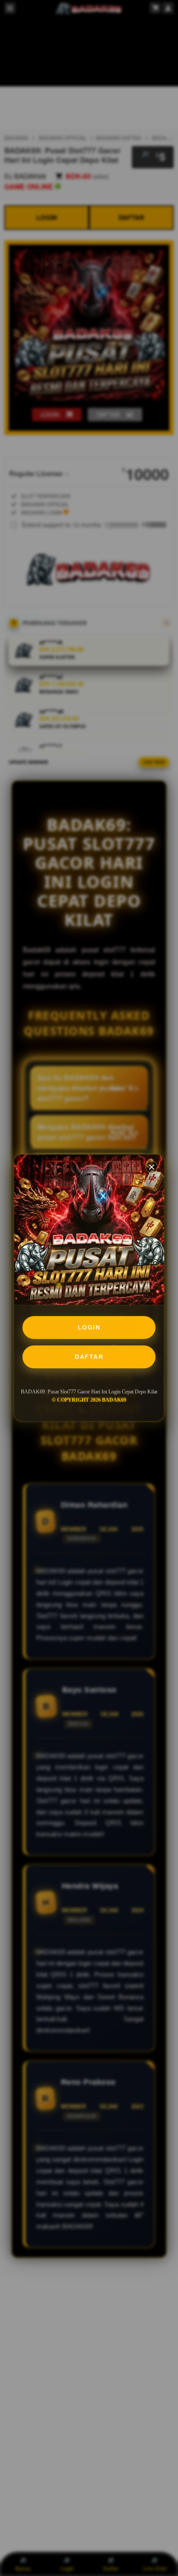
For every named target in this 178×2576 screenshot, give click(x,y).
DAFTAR (89, 1357)
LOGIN (89, 1327)
